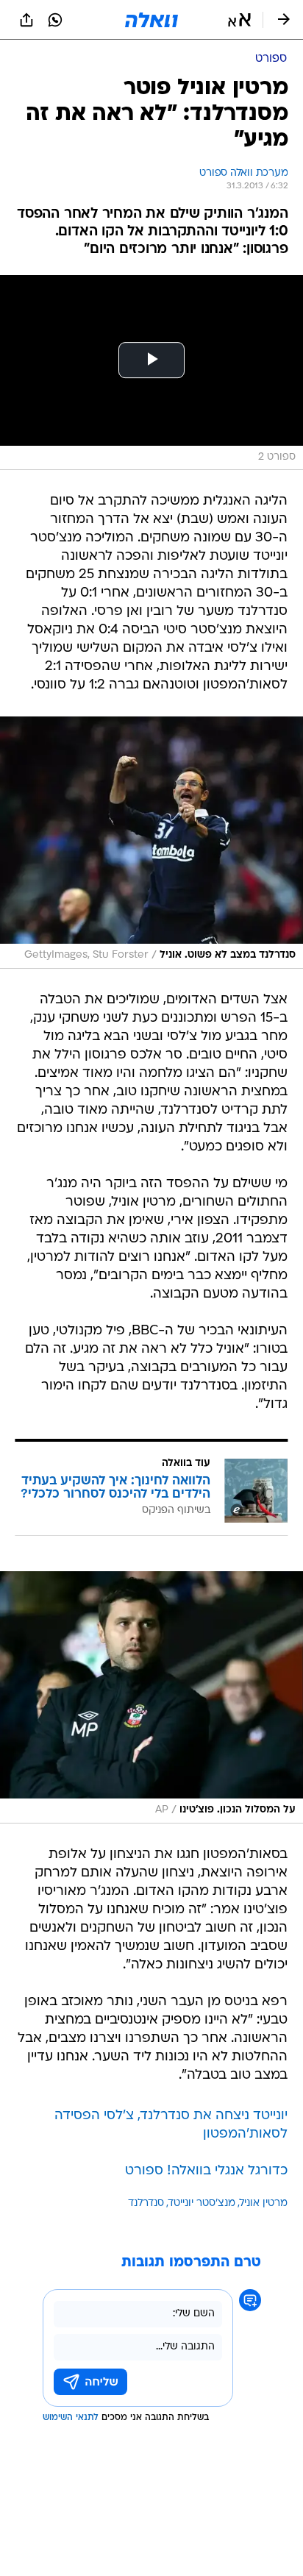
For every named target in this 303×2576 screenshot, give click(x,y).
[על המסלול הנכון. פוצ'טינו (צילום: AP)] (151, 1697)
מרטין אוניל (264, 2203)
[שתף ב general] (26, 20)
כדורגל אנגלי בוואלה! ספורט (206, 2171)
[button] (239, 20)
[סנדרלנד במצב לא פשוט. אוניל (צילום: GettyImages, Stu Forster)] (151, 843)
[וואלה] (151, 20)
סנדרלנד (146, 2203)
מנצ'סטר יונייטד (202, 2203)
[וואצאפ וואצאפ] (55, 20)
